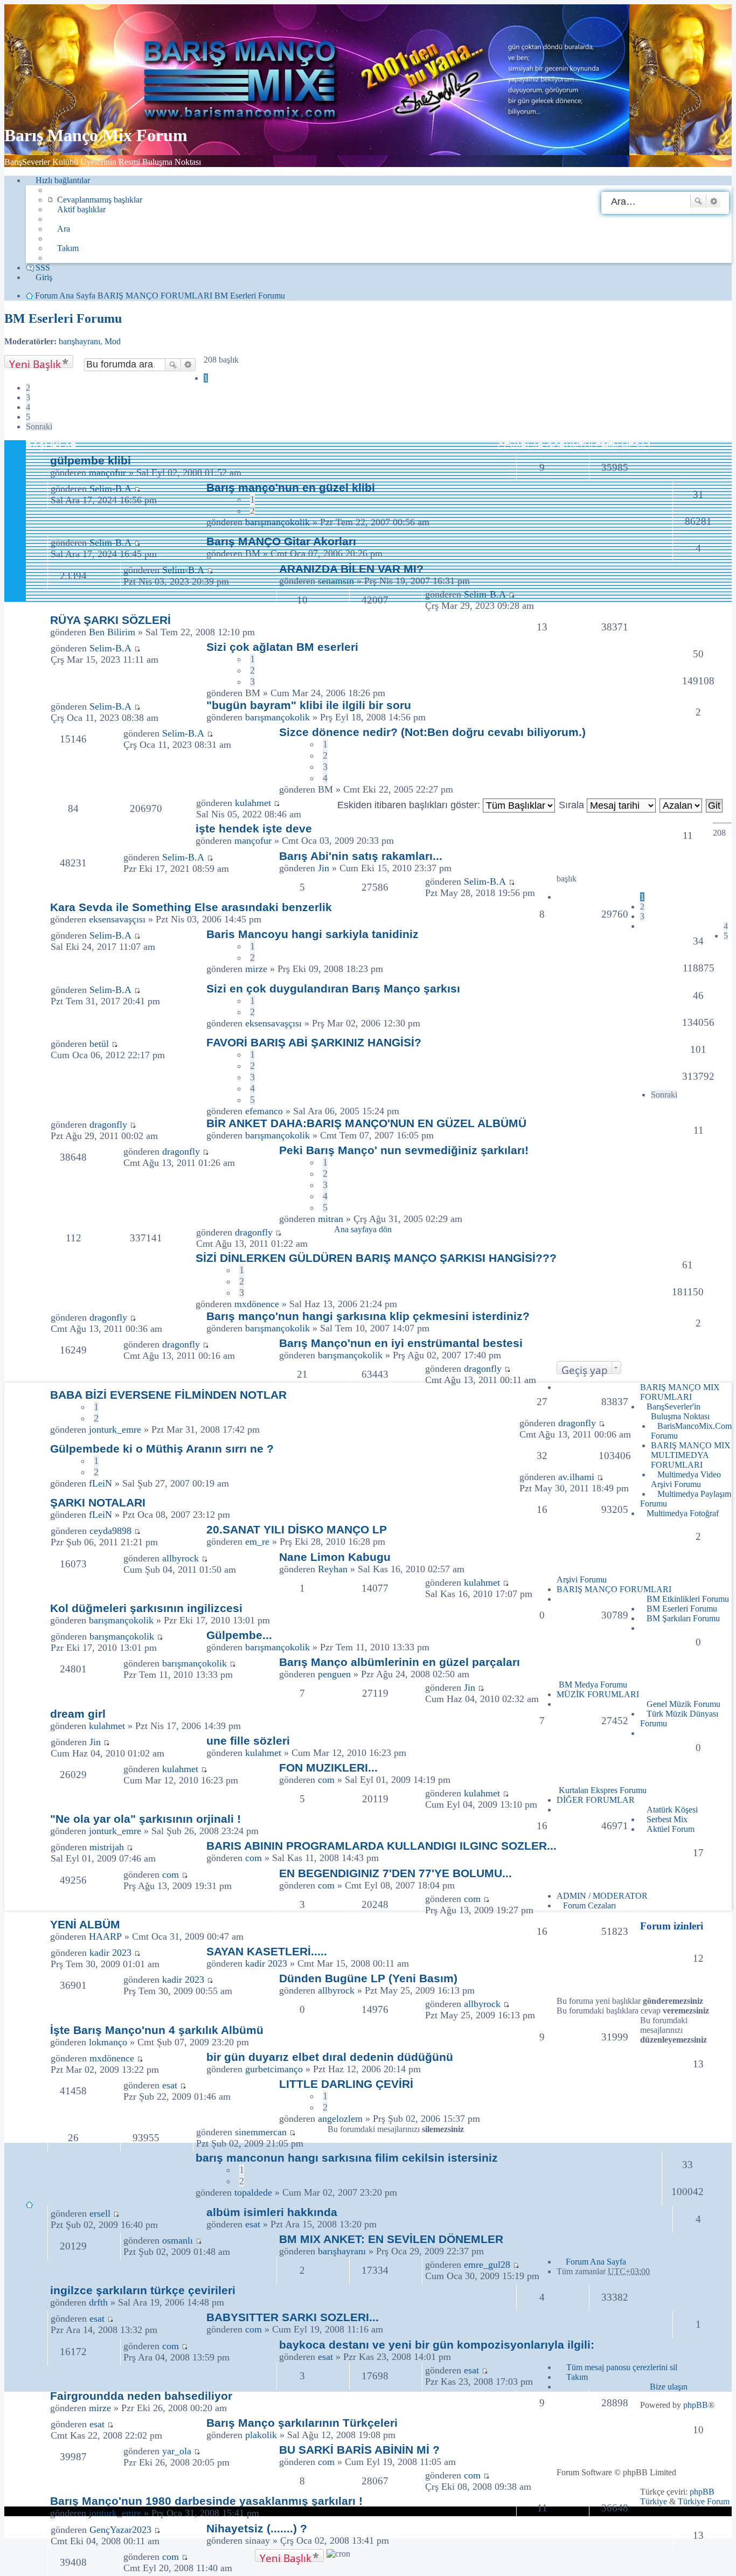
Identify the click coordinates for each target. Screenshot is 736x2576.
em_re (257, 1542)
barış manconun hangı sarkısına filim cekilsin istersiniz (347, 2158)
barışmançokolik (277, 717)
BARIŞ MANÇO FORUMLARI (614, 1589)
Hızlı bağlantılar (63, 180)
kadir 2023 (110, 1953)
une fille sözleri (248, 1741)
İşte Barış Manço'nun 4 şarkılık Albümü (157, 2030)
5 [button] (28, 417)
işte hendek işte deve (254, 828)
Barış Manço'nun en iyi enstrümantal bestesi (401, 1343)
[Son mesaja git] (137, 648)
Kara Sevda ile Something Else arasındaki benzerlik (191, 907)
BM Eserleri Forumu (63, 318)
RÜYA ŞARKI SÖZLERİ (110, 620)
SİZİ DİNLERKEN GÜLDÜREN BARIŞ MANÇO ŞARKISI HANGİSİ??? (376, 1258)
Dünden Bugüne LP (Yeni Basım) (368, 1978)
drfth (98, 2302)
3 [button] (28, 397)
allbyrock (180, 1558)
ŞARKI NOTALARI (98, 1502)
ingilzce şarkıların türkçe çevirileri (143, 2290)
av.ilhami (576, 1477)
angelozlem (340, 2119)
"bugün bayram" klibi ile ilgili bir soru (309, 705)
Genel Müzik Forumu (683, 1704)
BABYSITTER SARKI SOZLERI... (293, 2317)
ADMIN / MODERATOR (602, 1896)
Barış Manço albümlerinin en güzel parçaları (400, 1662)
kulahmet (253, 803)
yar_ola (177, 2451)
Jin (324, 868)
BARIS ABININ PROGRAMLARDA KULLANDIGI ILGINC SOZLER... (381, 1846)
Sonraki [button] (39, 426)
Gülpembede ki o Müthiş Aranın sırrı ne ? (162, 1449)
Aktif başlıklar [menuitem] (81, 209)
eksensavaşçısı (117, 919)
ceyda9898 (110, 1531)
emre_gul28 (487, 2265)
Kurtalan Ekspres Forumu (603, 1790)
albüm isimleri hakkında (272, 2212)
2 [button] (28, 388)
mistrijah (107, 1847)
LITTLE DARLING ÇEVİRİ (346, 2084)
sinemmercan (261, 2132)
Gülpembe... (239, 1635)
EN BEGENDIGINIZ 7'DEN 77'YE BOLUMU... (395, 1873)
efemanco (264, 1111)
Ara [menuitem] (64, 229)
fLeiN (100, 1483)
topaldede (253, 2192)
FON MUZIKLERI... (328, 1768)
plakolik (261, 2435)
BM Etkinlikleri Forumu (688, 1599)
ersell (100, 2213)
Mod (113, 341)
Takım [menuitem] (68, 248)
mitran (331, 1219)
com (326, 1780)
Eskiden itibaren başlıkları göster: (410, 805)
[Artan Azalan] (681, 805)
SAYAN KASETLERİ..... (267, 1951)
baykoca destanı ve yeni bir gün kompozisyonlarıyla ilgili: (437, 2345)
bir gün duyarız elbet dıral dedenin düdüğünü (330, 2057)
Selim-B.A (110, 648)
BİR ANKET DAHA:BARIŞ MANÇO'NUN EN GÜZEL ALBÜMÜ (366, 1123)
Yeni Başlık (35, 362)
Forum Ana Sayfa (596, 2262)
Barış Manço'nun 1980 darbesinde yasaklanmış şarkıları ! (206, 2501)
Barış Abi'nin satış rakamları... (361, 856)
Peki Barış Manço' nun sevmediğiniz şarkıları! (404, 1150)
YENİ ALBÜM (85, 1924)
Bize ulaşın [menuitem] (669, 2387)
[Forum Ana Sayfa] (244, 109)
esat (170, 2085)
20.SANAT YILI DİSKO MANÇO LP (297, 1529)
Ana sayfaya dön (363, 1229)
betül (99, 1044)
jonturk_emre (115, 1429)
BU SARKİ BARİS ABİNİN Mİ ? (359, 2450)
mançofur (107, 473)
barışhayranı (79, 341)
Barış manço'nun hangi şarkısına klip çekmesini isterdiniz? (368, 1316)
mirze (256, 969)
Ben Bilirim (112, 632)
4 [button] (28, 407)
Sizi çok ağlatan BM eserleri (282, 647)
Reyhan (333, 1569)
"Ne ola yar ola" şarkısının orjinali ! (145, 1819)
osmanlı (178, 2240)
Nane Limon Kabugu (335, 1557)
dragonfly (108, 1124)
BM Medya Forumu (593, 1685)
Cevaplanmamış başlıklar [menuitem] (100, 200)
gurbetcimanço (274, 2069)
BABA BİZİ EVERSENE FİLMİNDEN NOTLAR (168, 1395)
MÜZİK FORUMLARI (598, 1694)
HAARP (105, 1936)
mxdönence (257, 1304)
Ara (698, 202)
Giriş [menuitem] (44, 277)
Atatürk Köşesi (672, 1810)
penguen (334, 1674)
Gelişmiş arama (714, 202)
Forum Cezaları (589, 1905)
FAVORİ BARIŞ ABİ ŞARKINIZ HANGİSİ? (314, 1042)
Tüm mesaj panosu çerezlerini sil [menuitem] (622, 2367)
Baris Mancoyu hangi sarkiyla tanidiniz (313, 934)
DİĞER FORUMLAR (596, 1800)
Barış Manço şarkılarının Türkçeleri (302, 2423)
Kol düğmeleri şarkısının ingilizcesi (146, 1608)
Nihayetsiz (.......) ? (257, 2528)
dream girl (78, 1714)
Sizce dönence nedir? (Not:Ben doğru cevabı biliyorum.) (432, 732)
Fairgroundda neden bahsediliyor (141, 2396)
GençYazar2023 (120, 2530)
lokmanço (108, 2042)
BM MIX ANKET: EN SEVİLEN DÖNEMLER (391, 2239)
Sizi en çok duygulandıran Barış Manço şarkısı (333, 988)
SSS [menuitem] (43, 268)
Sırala (573, 805)
